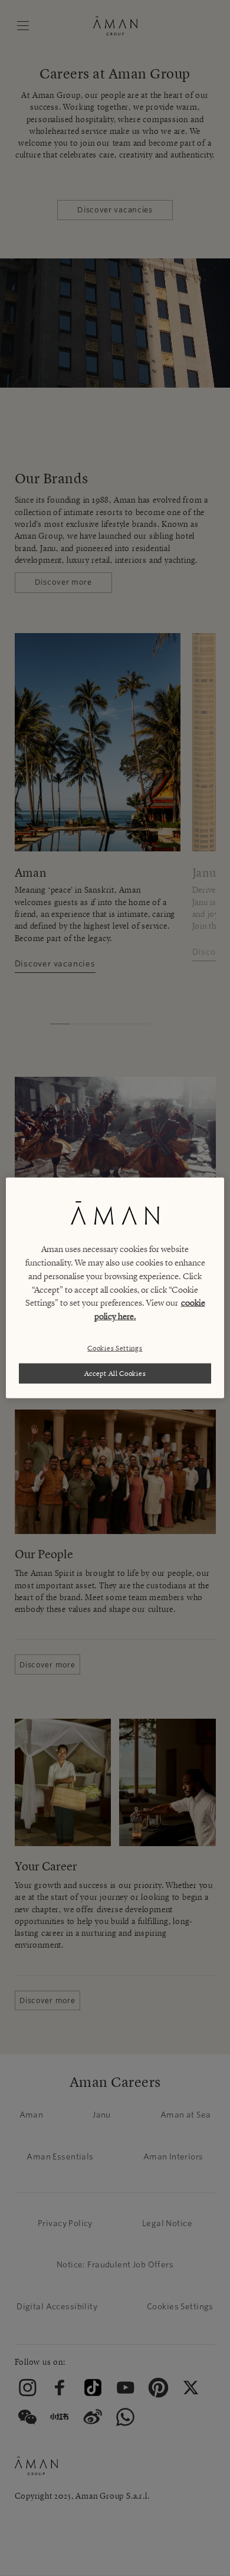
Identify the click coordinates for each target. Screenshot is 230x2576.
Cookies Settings (115, 1347)
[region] (115, 1288)
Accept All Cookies (115, 1373)
